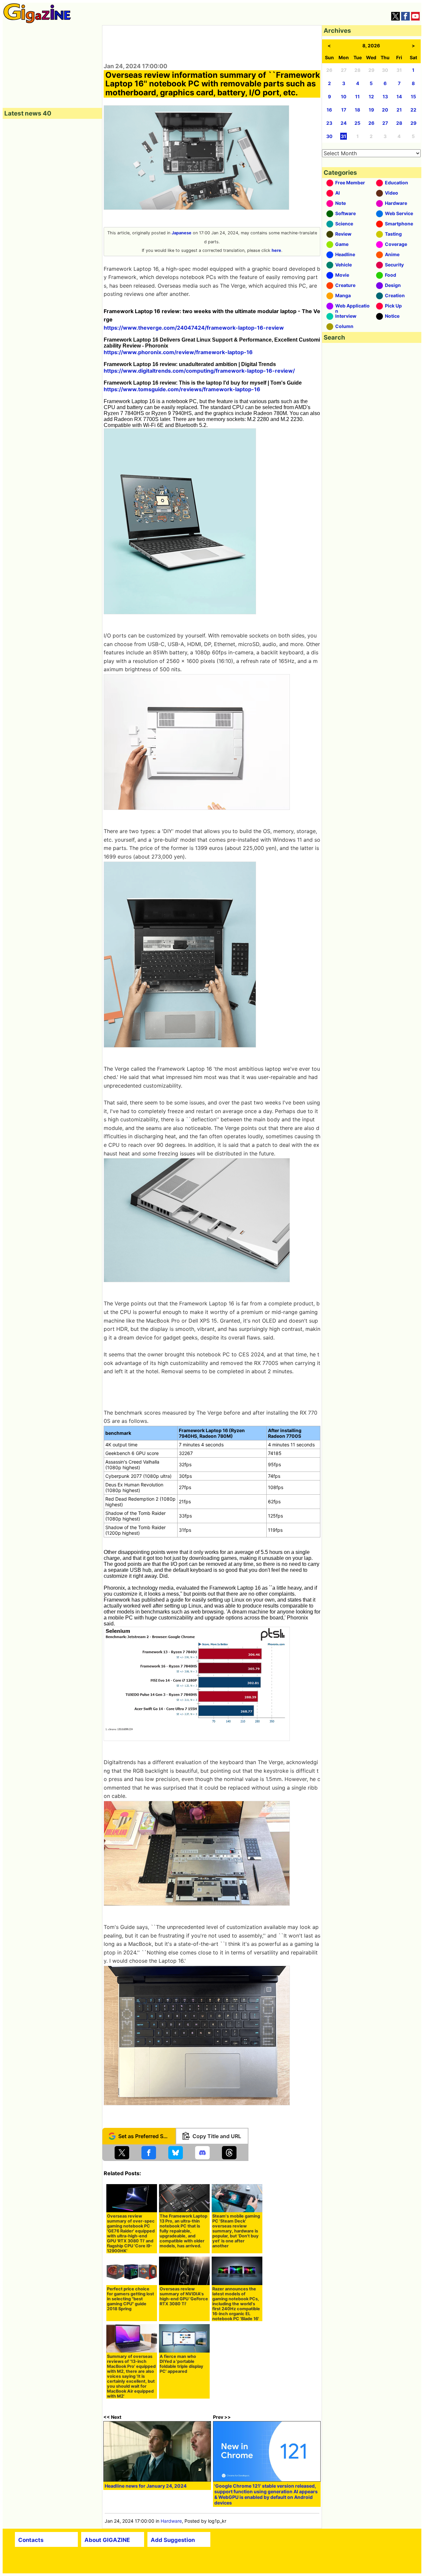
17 (344, 110)
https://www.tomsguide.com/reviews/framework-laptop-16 (182, 389)
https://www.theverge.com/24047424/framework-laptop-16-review (194, 328)
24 (344, 123)
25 (357, 123)
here (276, 250)
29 (413, 123)
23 (329, 123)
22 (413, 110)
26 (371, 123)
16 (329, 110)
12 (371, 96)
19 (371, 110)
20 (385, 110)
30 (329, 136)
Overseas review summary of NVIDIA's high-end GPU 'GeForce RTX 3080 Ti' (184, 2296)
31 (344, 136)
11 (357, 96)
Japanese (182, 233)
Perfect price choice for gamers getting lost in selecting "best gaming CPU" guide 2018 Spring (131, 2299)
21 (399, 110)
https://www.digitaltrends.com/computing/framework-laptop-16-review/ (199, 371)
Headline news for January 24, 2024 (146, 2486)
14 (399, 96)
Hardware (171, 2521)
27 (385, 123)
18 (357, 110)
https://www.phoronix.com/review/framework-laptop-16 (178, 352)
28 (399, 123)
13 (385, 96)
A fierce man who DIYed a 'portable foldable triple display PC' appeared (182, 2364)
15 (413, 96)
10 (344, 96)
